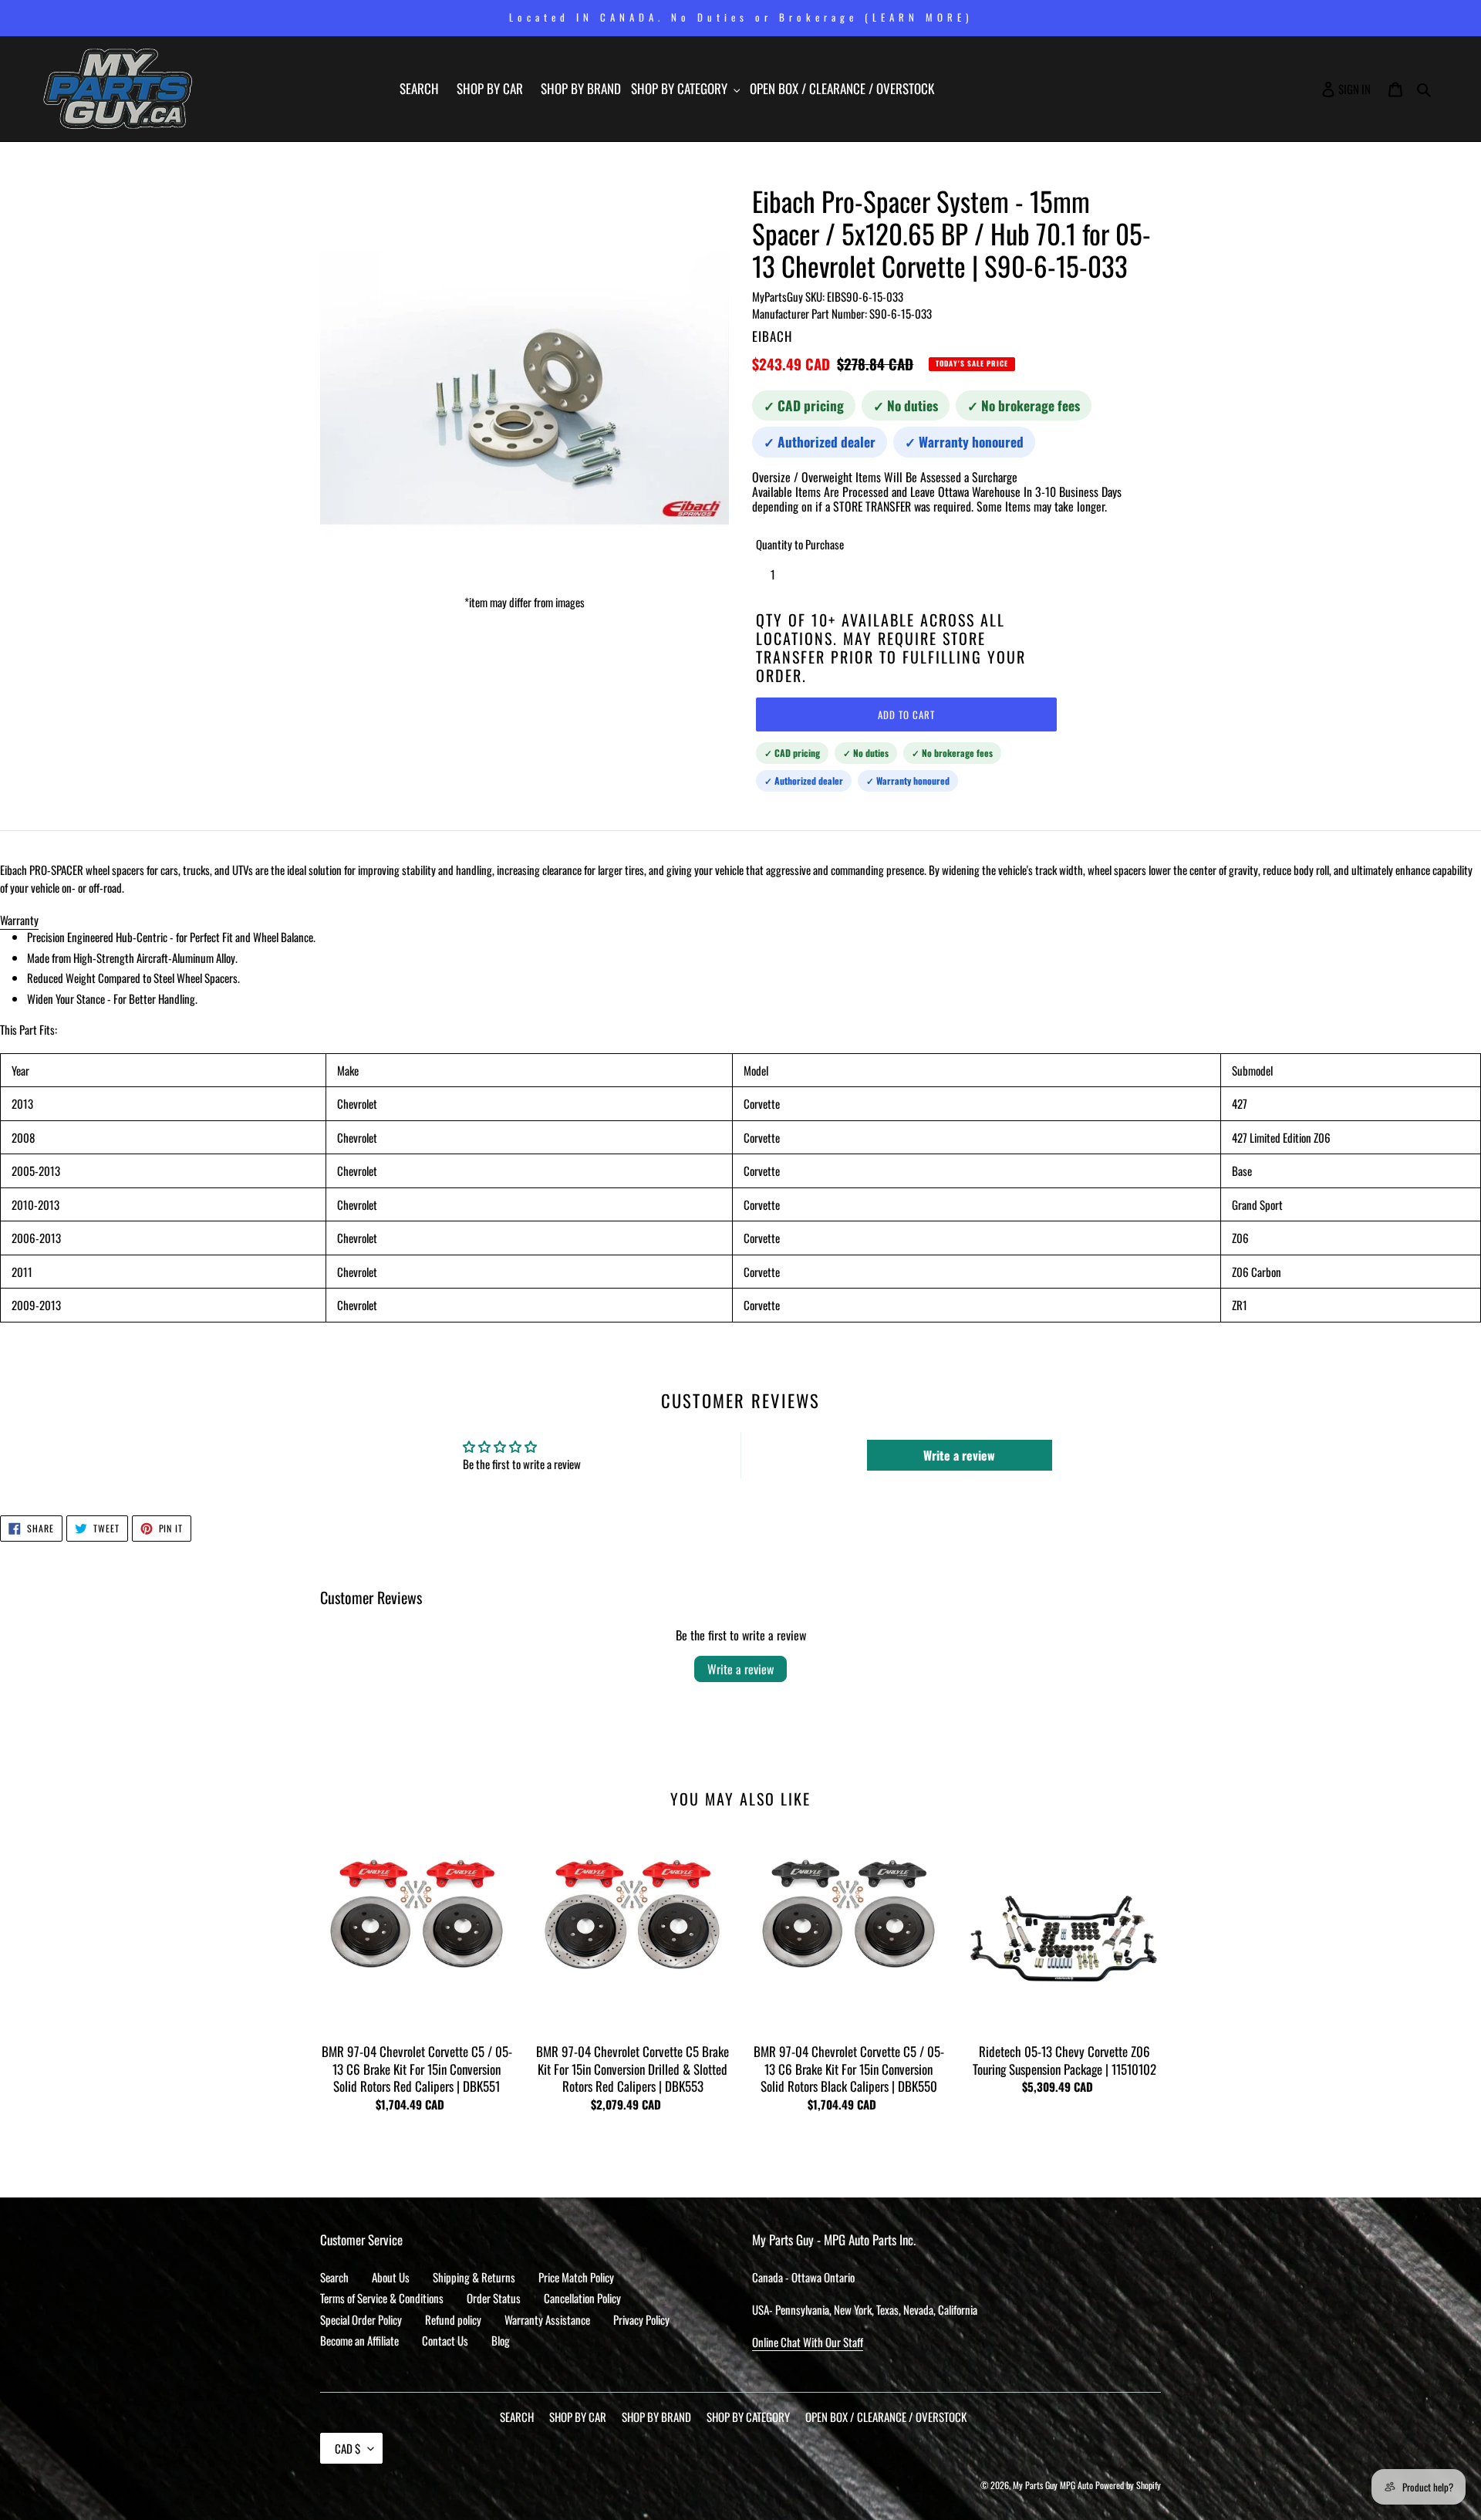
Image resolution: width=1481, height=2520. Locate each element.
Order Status (494, 2298)
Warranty (19, 920)
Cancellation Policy (582, 2298)
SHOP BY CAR (578, 2417)
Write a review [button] (959, 1455)
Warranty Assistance (547, 2319)
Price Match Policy (576, 2277)
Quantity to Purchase (800, 544)
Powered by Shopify (1128, 2485)
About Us (391, 2277)
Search (334, 2277)
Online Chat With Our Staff (808, 2342)
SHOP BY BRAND (656, 2417)
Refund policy (453, 2319)
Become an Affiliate (359, 2340)
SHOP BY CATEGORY (748, 2417)
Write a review (740, 1669)
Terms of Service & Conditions (382, 2298)
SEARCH (517, 2417)
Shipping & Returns (474, 2277)
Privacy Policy (641, 2319)
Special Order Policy (361, 2319)
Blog (501, 2340)
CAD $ (347, 2448)
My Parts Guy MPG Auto (1053, 2485)
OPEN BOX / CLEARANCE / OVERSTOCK (886, 2417)
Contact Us (445, 2340)
